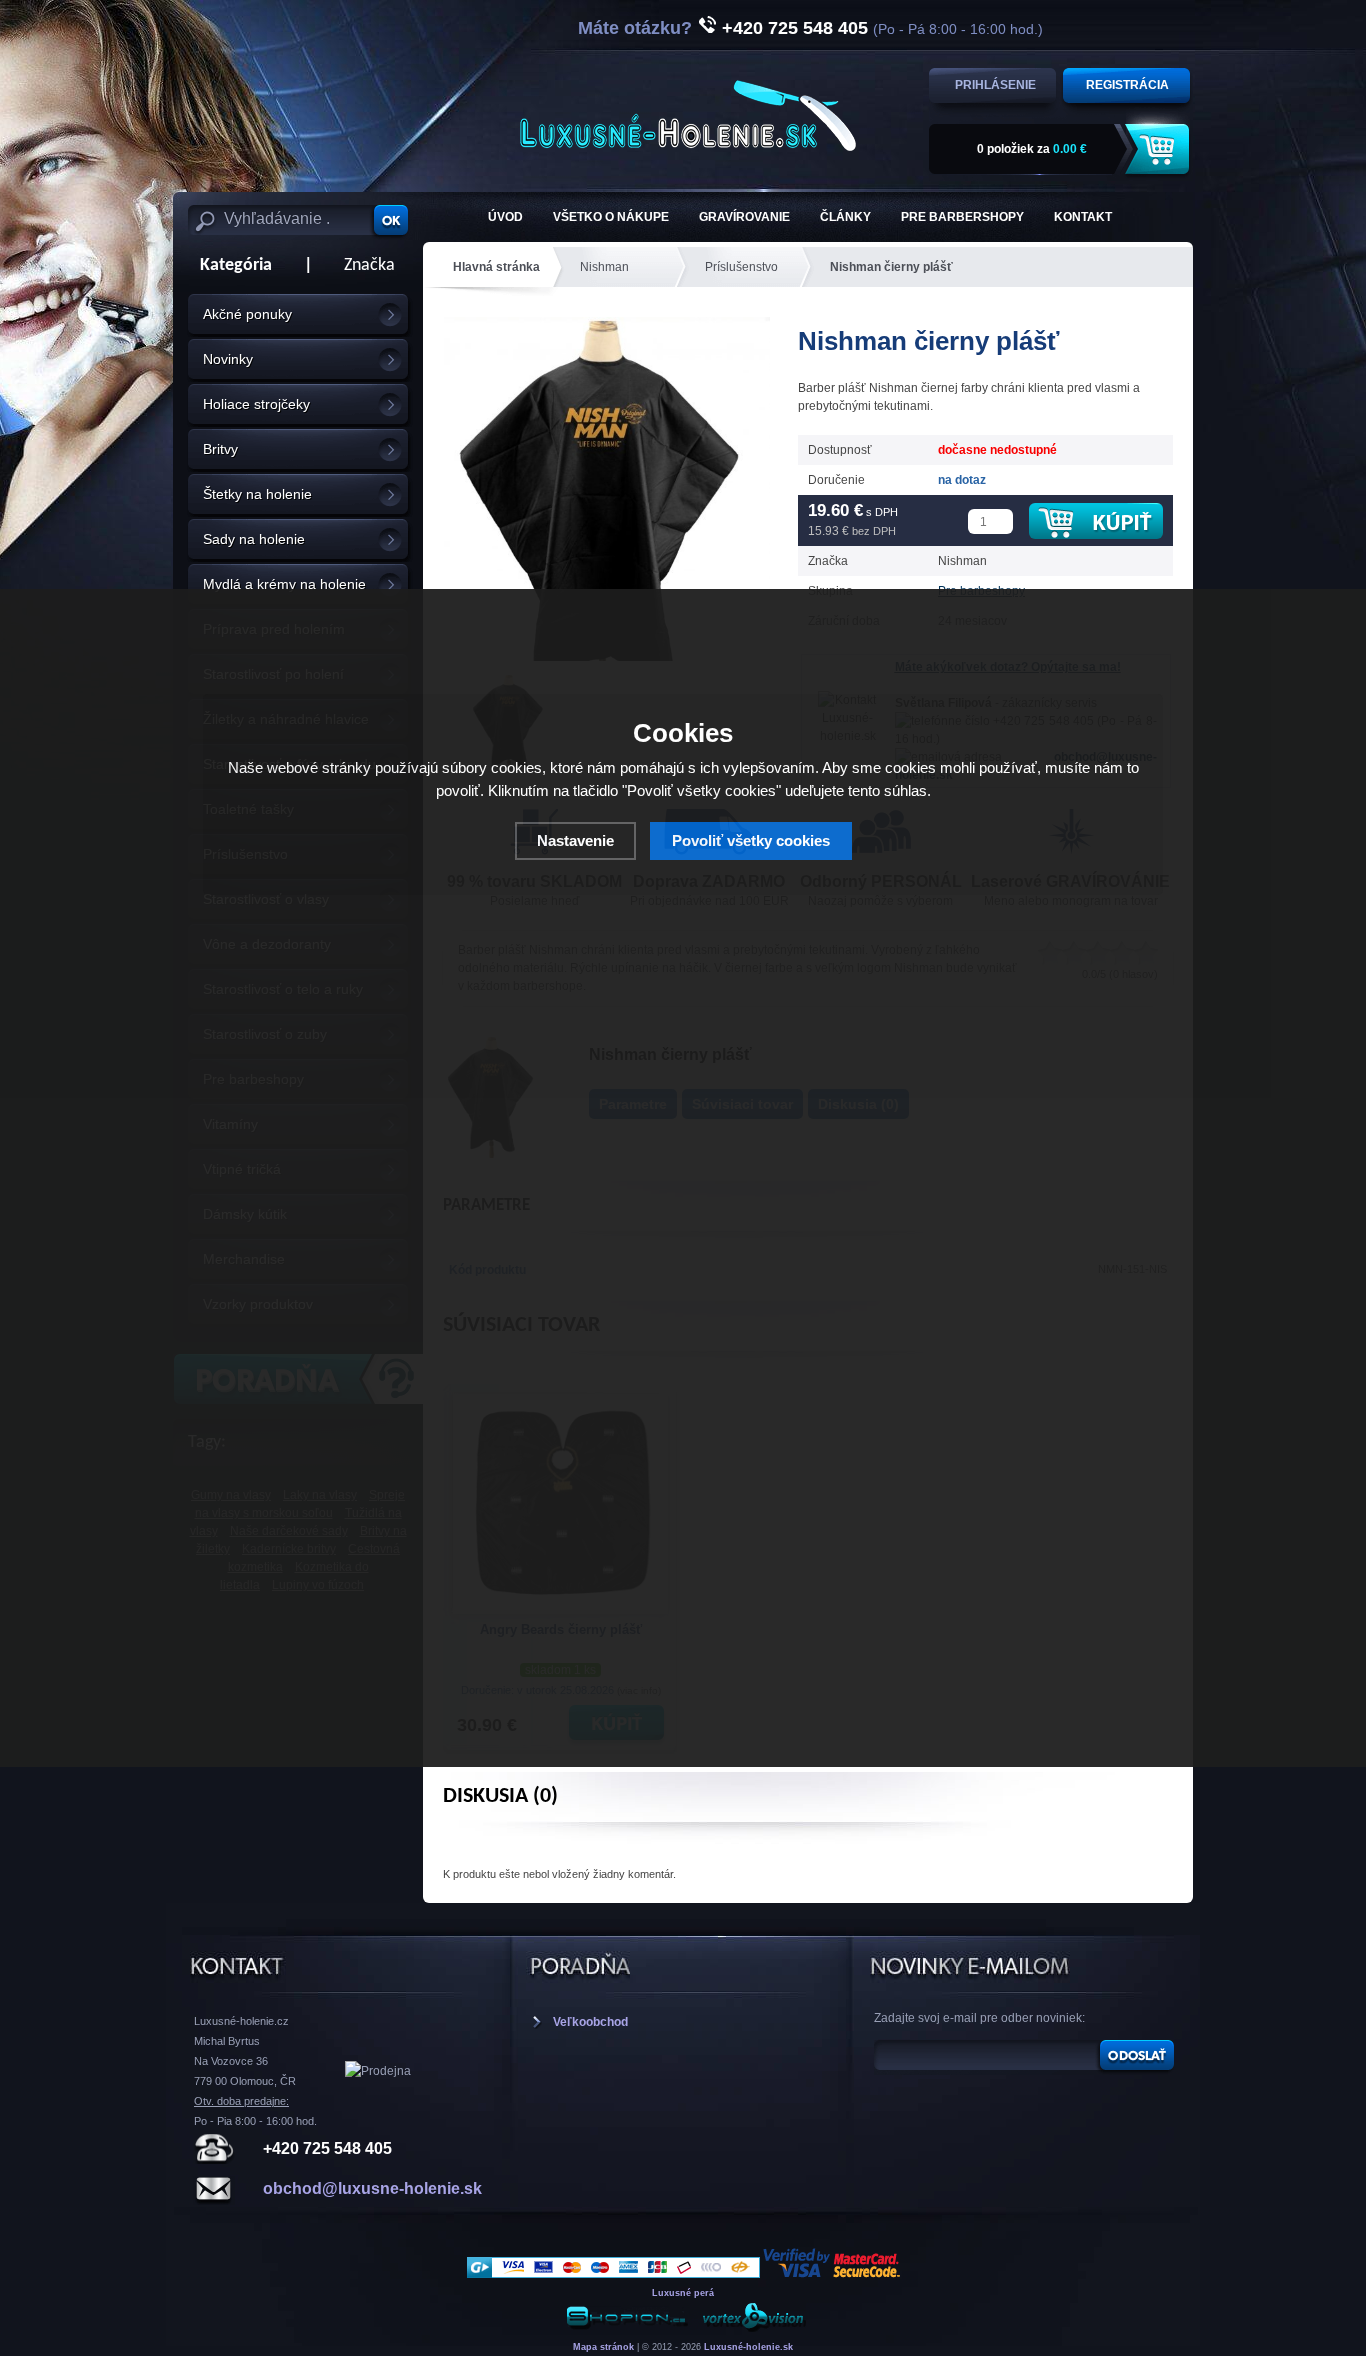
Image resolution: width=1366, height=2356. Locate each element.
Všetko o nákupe (611, 217)
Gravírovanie (744, 217)
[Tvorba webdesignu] (753, 2328)
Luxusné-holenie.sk (748, 2347)
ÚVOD (505, 217)
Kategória (230, 265)
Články (845, 217)
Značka (369, 265)
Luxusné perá (683, 2293)
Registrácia (1127, 85)
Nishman (604, 267)
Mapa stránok (603, 2347)
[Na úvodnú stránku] (688, 115)
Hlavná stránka (496, 267)
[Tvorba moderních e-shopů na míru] (627, 2328)
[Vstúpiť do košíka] (1160, 149)
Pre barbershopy (962, 217)
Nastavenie (575, 840)
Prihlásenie (995, 85)
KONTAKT (1083, 217)
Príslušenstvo (741, 267)
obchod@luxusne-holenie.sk (372, 2188)
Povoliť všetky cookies (751, 840)
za (1032, 149)
